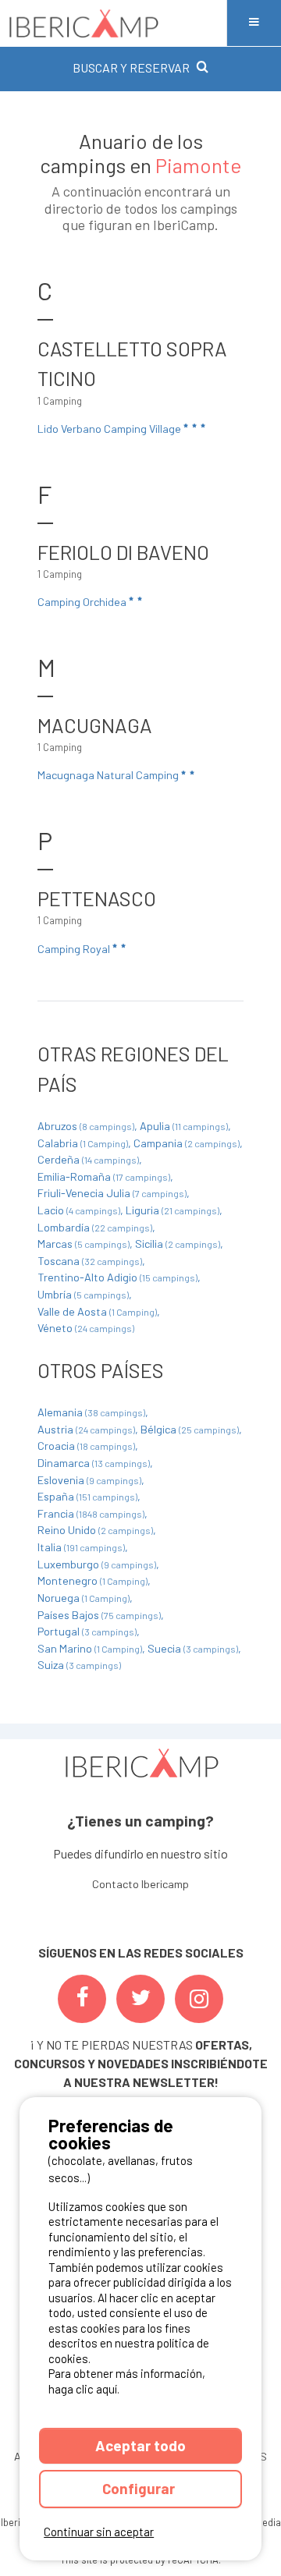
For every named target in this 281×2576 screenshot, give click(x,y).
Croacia (86, 1446)
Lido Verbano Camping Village (110, 429)
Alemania (91, 1412)
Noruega (84, 1598)
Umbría (83, 1294)
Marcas (84, 1244)
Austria (86, 1429)
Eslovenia (89, 1480)
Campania (187, 1143)
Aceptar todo (140, 2445)
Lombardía (95, 1227)
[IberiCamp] (113, 23)
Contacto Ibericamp (140, 1884)
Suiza (79, 1665)
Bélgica (190, 1429)
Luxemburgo (97, 1564)
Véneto (86, 1328)
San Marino (90, 1648)
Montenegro (92, 1580)
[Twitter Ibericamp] (140, 1999)
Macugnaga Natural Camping (109, 775)
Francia (91, 1513)
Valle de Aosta (97, 1311)
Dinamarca (94, 1463)
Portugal (87, 1631)
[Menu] (254, 23)
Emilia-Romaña (104, 1176)
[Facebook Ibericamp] (82, 1999)
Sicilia (178, 1244)
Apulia (184, 1126)
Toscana (90, 1261)
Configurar (140, 2488)
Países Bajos (99, 1615)
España (87, 1496)
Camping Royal (75, 949)
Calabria (83, 1143)
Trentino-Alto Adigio (117, 1277)
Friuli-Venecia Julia (112, 1193)
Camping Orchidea (83, 602)
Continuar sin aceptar (99, 2532)
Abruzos (86, 1126)
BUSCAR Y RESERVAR (131, 67)
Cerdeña (88, 1159)
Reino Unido (95, 1530)
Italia (81, 1547)
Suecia (193, 1648)
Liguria (173, 1210)
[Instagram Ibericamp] (199, 1999)
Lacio (79, 1210)
